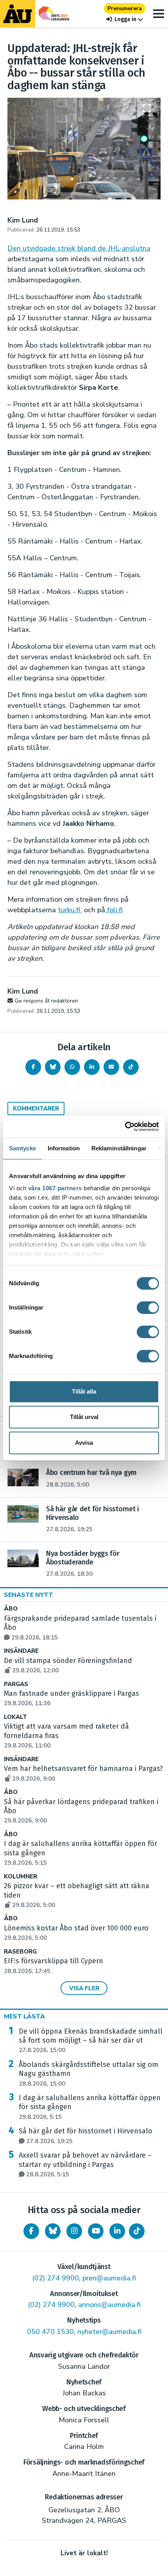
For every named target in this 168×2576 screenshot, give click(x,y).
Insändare (21, 1651)
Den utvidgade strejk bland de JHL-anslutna (79, 248)
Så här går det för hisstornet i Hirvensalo (86, 2136)
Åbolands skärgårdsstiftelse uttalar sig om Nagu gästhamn (88, 2074)
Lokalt (15, 1717)
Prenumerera (125, 8)
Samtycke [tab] (22, 1148)
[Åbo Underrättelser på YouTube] (96, 2231)
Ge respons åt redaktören (46, 1001)
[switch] (148, 1308)
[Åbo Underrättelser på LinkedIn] (117, 2231)
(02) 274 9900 (55, 2278)
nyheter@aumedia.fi (109, 2332)
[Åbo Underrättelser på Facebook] (31, 2231)
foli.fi (114, 910)
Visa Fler (84, 1988)
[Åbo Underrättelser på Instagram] (74, 2231)
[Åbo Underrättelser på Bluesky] (53, 2231)
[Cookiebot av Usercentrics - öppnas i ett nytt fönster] (125, 1127)
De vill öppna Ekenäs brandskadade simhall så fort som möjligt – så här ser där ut (91, 2041)
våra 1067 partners (55, 1188)
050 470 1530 (50, 2332)
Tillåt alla (84, 1391)
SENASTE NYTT (29, 1595)
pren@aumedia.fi (109, 2278)
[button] (125, 19)
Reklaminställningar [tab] (119, 1148)
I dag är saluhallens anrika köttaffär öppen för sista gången (90, 2107)
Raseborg (20, 1952)
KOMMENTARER (36, 1109)
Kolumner (21, 1877)
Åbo (11, 1609)
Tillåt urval (84, 1417)
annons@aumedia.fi (109, 2305)
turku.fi (70, 910)
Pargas (16, 1684)
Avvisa (84, 1443)
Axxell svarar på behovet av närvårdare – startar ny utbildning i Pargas (85, 2165)
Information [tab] (64, 1148)
